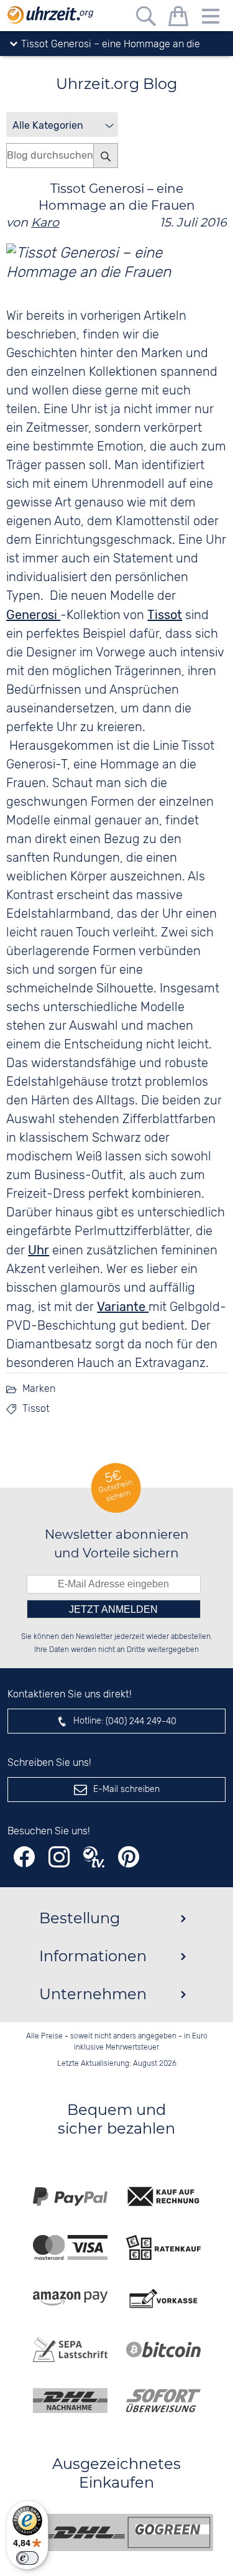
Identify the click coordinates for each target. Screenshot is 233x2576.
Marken (39, 1389)
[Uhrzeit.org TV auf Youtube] (94, 1857)
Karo (45, 222)
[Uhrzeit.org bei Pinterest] (129, 1857)
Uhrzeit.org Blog (116, 84)
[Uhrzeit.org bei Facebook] (24, 1857)
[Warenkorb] (178, 18)
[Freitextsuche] (146, 18)
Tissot (36, 1409)
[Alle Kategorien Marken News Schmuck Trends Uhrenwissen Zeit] (62, 124)
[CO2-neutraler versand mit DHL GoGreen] (126, 2532)
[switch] (27, 2558)
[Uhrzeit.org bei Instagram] (59, 1857)
